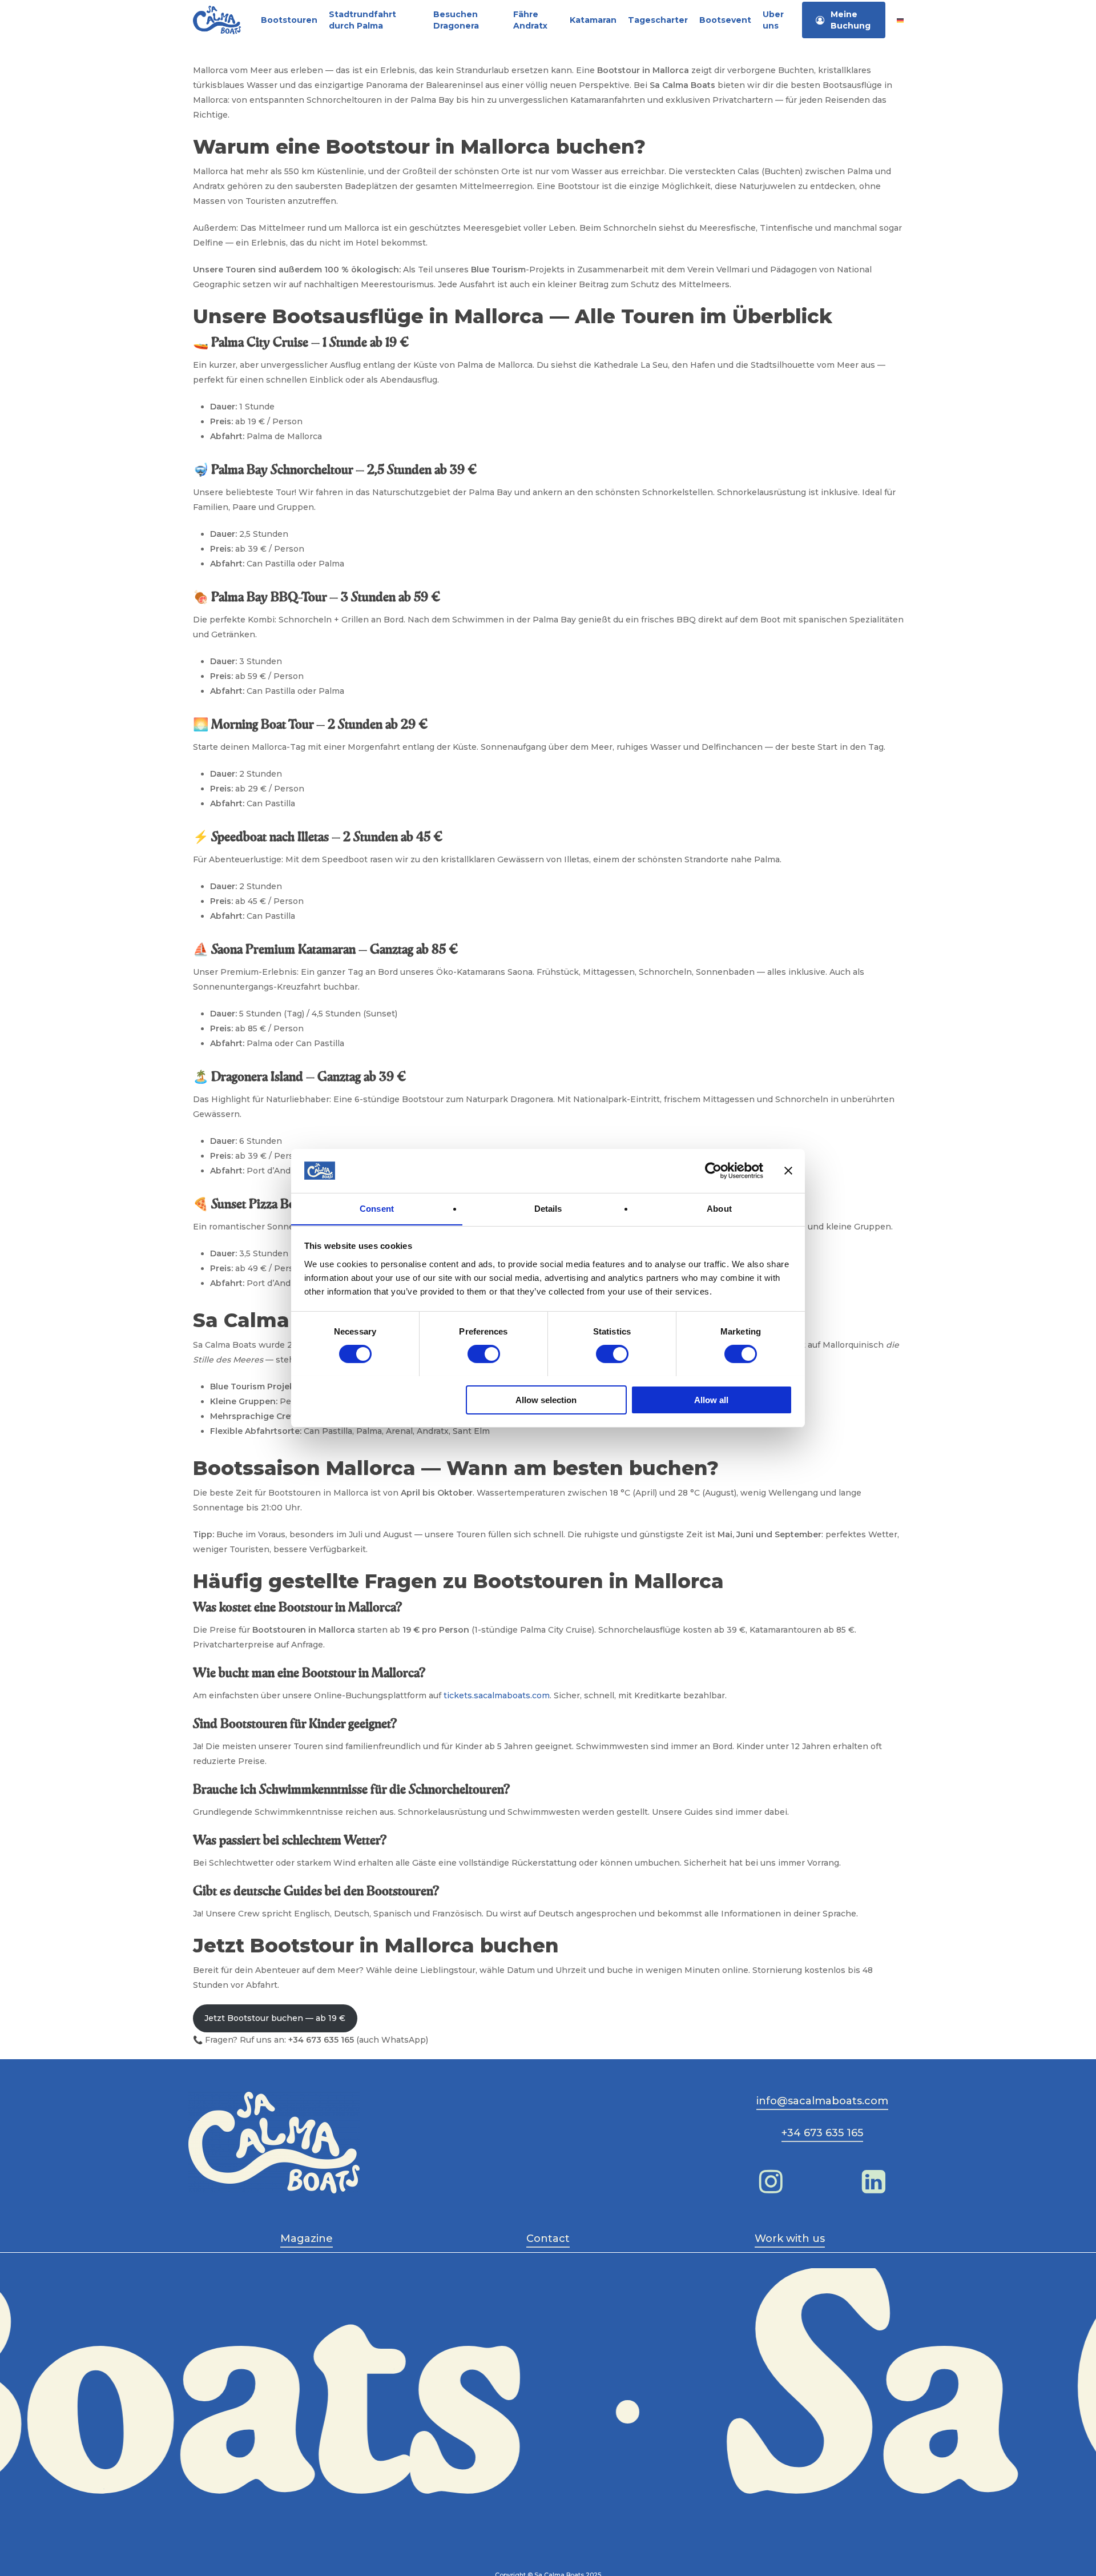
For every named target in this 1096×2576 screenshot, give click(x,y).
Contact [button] (548, 2239)
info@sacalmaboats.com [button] (822, 2101)
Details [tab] (548, 1208)
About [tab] (719, 1208)
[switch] (484, 1354)
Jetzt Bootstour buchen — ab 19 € (275, 2018)
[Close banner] (788, 1171)
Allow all (711, 1399)
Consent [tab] (377, 1208)
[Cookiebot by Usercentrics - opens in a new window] (713, 1171)
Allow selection (546, 1399)
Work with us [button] (790, 2239)
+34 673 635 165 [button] (822, 2133)
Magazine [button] (307, 2239)
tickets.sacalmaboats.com (497, 1695)
